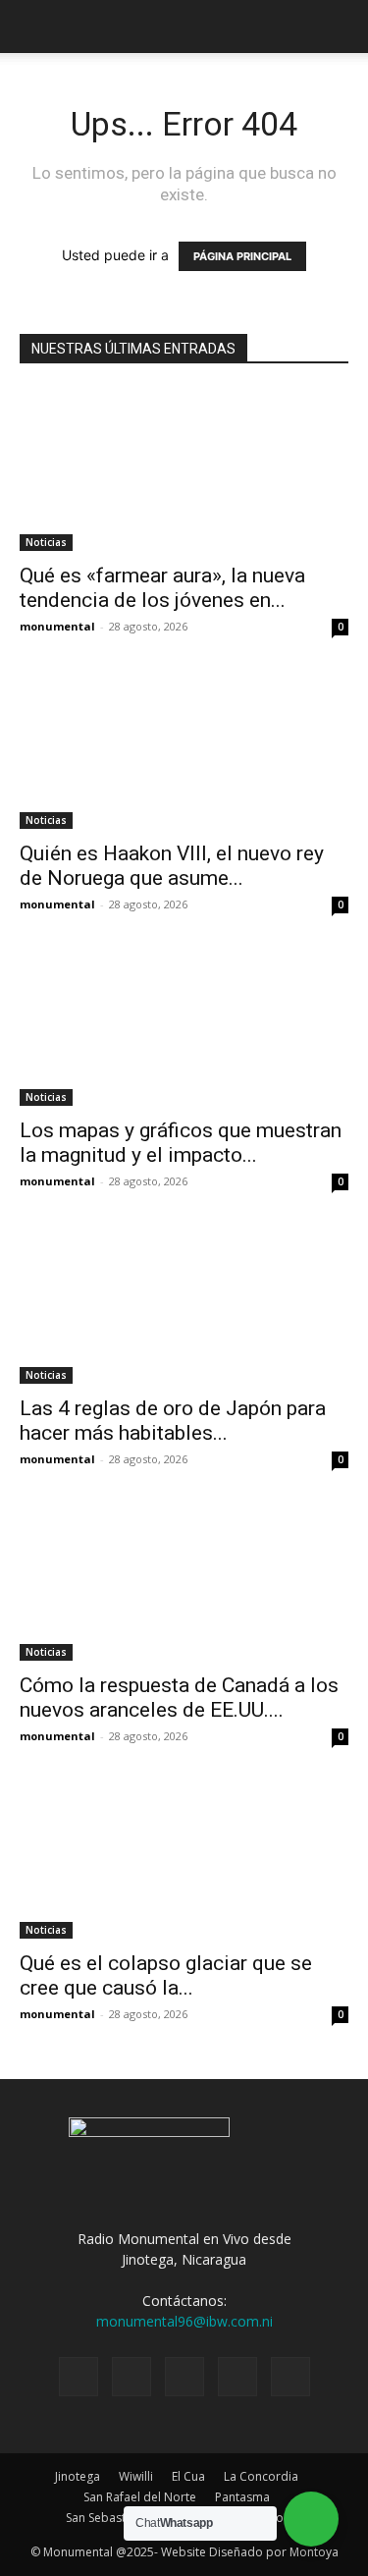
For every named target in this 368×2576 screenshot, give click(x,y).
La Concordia (261, 2476)
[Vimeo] (184, 2377)
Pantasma (242, 2497)
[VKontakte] (237, 2377)
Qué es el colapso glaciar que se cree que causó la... (166, 1975)
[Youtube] (290, 2377)
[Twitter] (131, 2377)
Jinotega (78, 2476)
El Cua (188, 2476)
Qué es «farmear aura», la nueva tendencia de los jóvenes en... (162, 588)
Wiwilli (136, 2476)
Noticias (46, 542)
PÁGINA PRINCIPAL (242, 256)
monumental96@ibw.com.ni (184, 2321)
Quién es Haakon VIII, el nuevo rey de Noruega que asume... (172, 866)
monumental (57, 626)
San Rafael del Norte (140, 2497)
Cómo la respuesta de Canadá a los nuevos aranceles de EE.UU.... (179, 1698)
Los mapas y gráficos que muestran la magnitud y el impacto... (181, 1143)
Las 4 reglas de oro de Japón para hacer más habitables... (173, 1421)
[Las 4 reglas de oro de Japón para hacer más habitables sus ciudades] (184, 1302)
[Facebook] (79, 2377)
